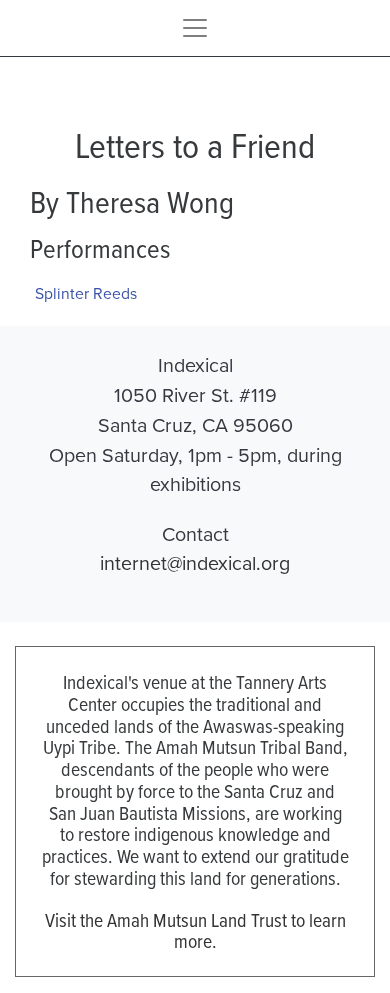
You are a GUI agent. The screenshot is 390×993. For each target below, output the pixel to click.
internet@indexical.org (195, 562)
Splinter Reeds (86, 293)
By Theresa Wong (132, 201)
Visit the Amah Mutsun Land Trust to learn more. (195, 930)
